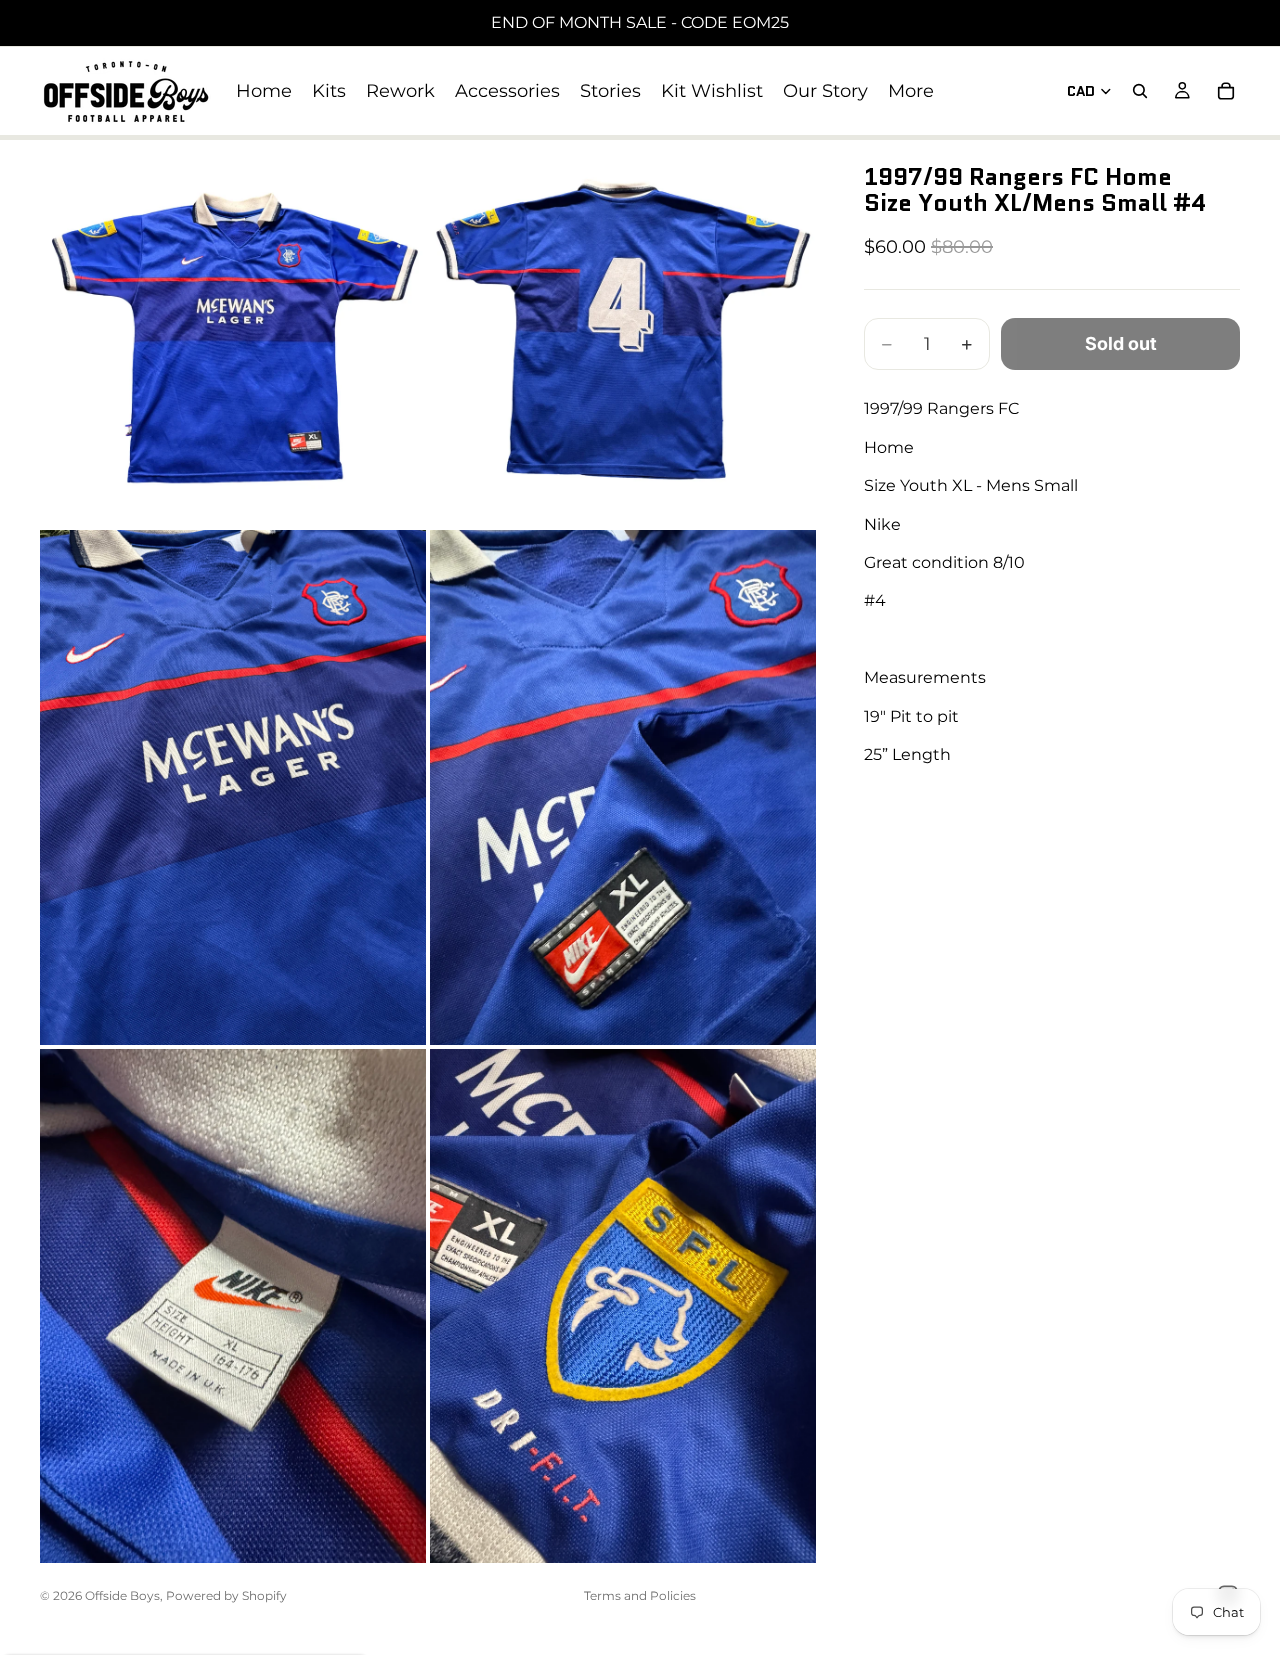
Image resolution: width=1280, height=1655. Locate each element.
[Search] (1140, 91)
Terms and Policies (640, 1595)
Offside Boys (122, 1595)
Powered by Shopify (226, 1595)
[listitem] (911, 91)
